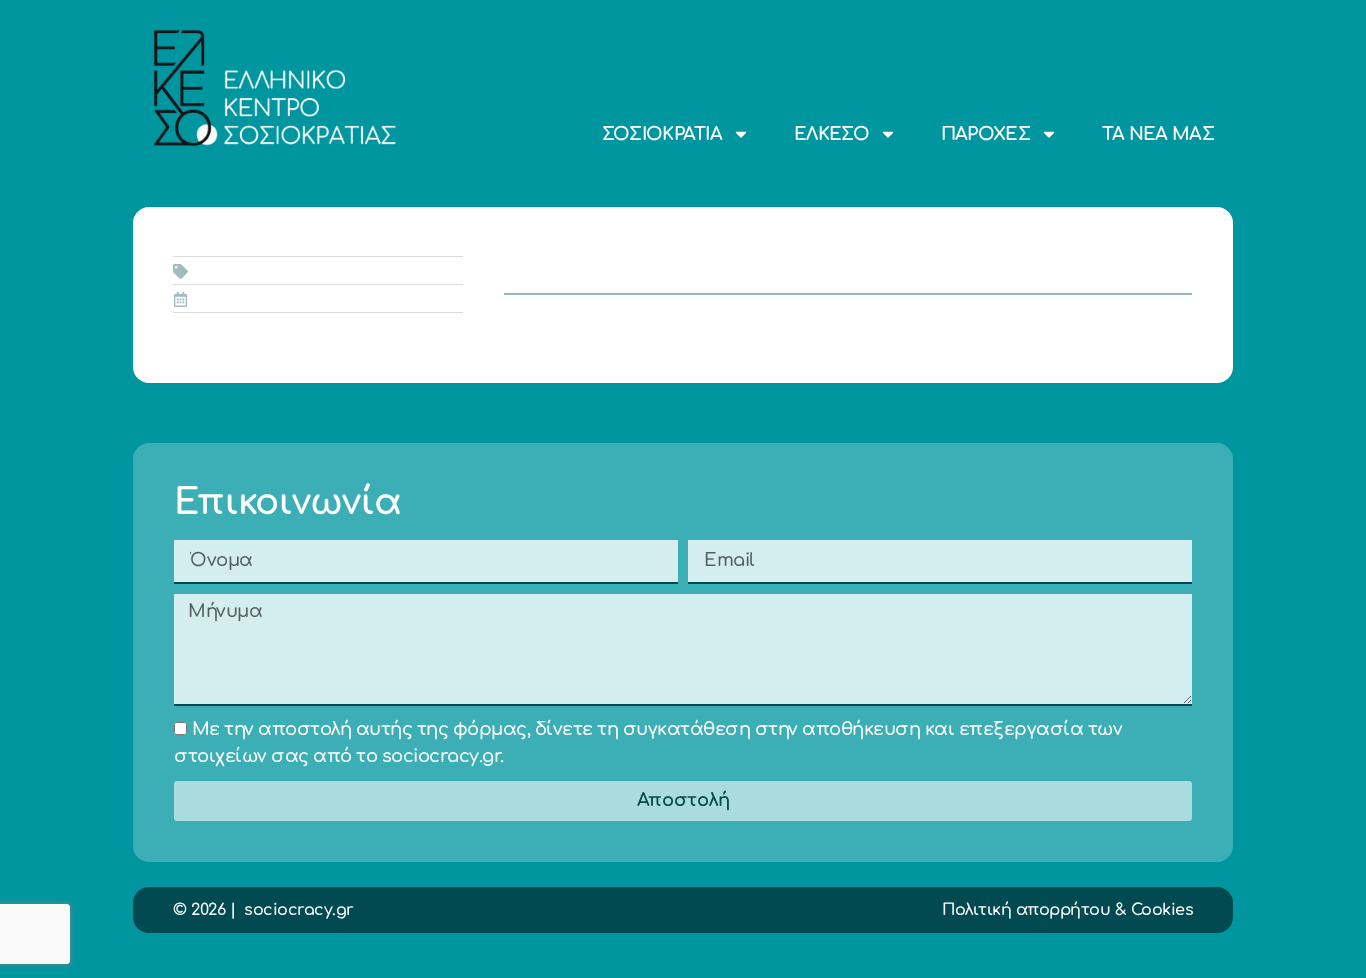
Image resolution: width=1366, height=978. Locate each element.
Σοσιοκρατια (662, 134)
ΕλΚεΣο (831, 134)
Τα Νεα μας (1158, 134)
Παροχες (985, 134)
